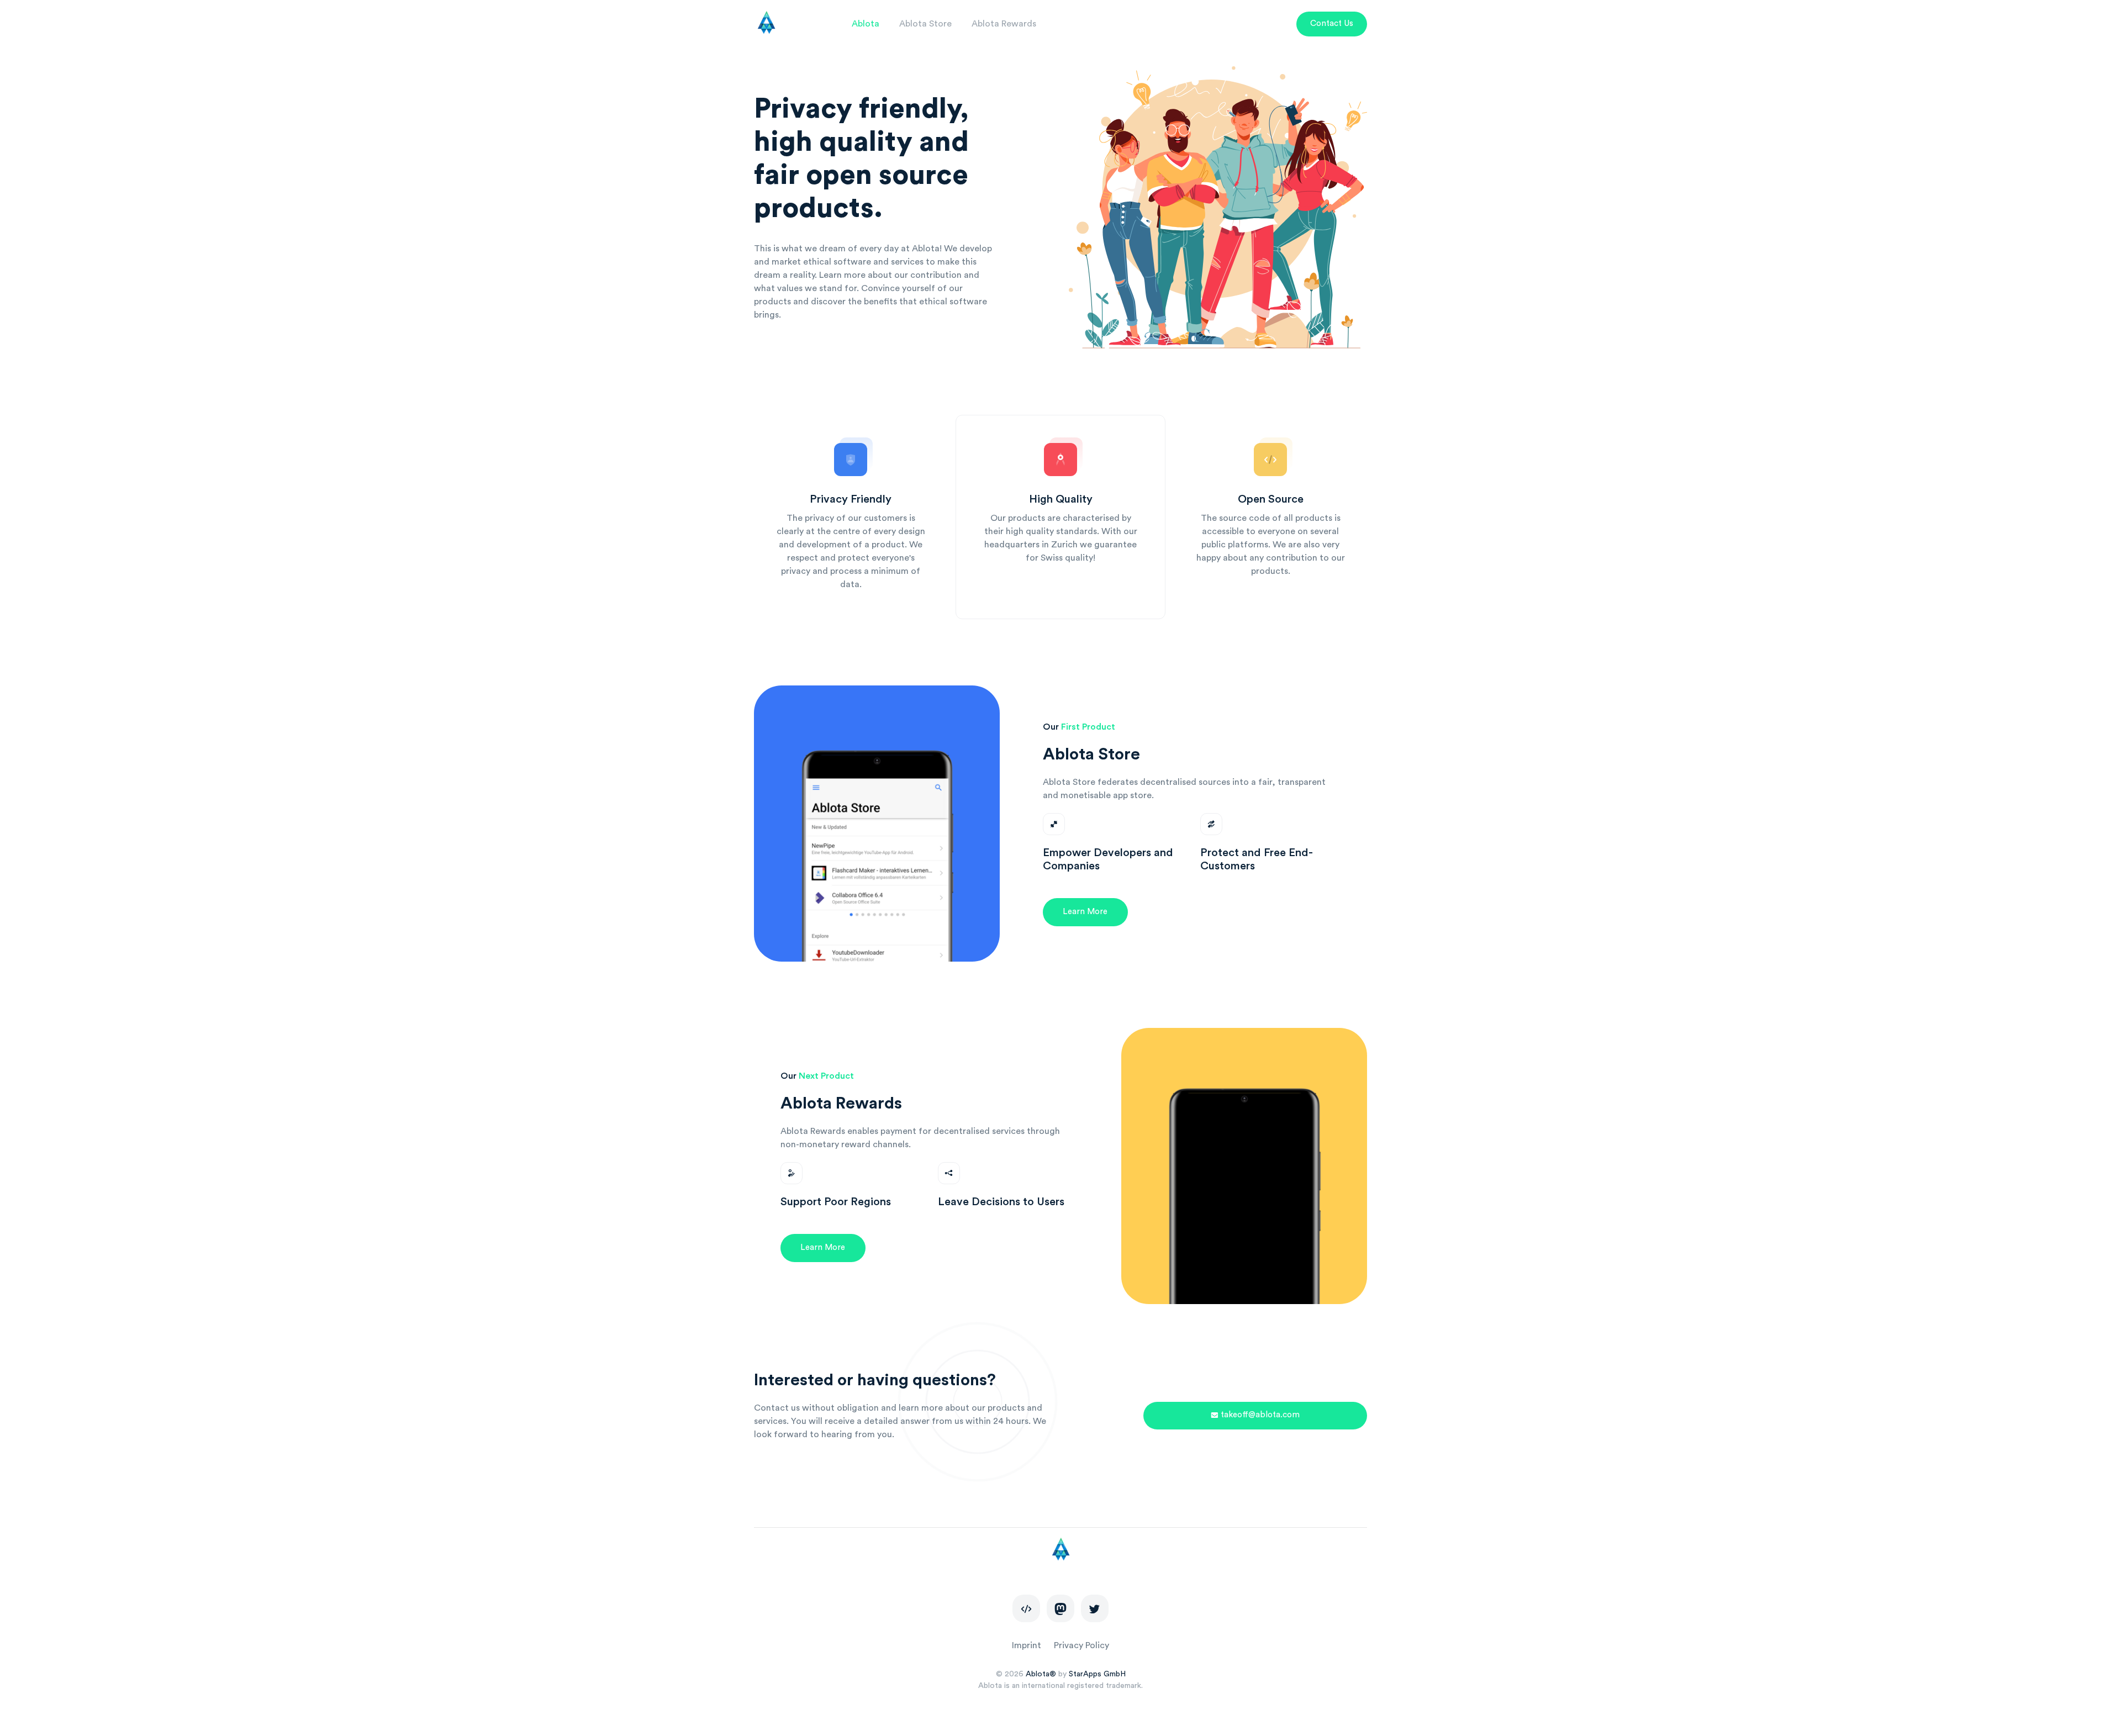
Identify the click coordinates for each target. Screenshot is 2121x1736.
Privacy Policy (1081, 1645)
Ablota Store (925, 24)
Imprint (1027, 1645)
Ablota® (1041, 1674)
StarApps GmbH (1097, 1674)
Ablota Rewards (1004, 24)
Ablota (866, 24)
